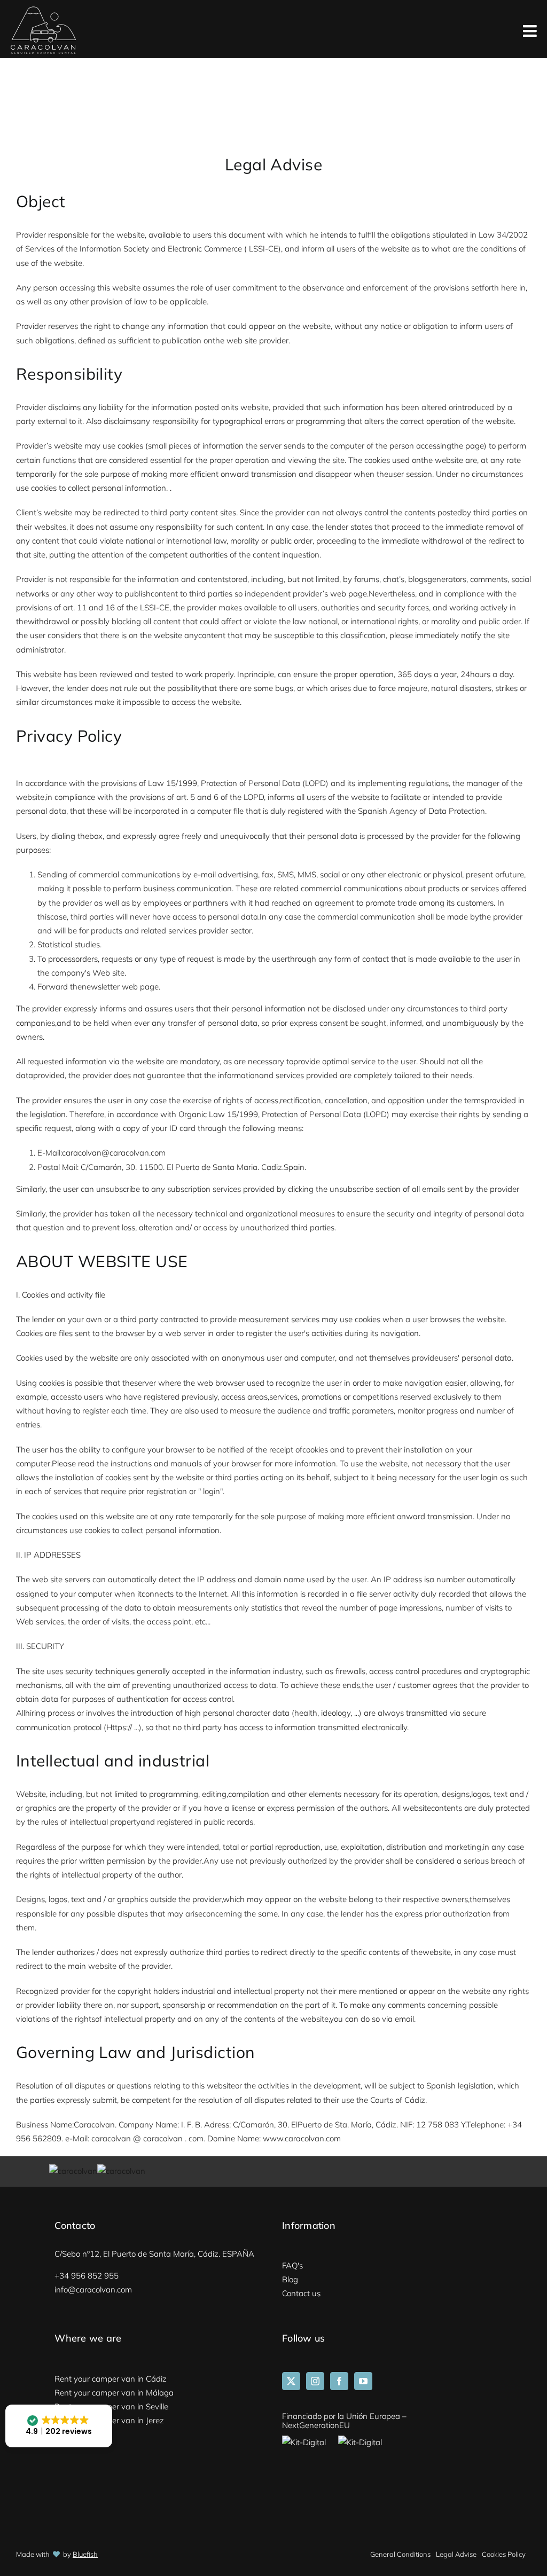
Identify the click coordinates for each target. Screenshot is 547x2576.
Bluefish (85, 2554)
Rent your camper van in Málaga (114, 2393)
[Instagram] (315, 2381)
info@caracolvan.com (93, 2290)
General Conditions (400, 2554)
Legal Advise (456, 2554)
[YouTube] (363, 2381)
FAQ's (292, 2265)
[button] (59, 2426)
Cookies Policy (504, 2554)
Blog (290, 2279)
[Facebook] (339, 2381)
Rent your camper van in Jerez (109, 2420)
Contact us (301, 2293)
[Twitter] (291, 2381)
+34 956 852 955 (87, 2276)
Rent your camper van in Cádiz (111, 2379)
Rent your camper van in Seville (111, 2406)
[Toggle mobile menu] (531, 32)
